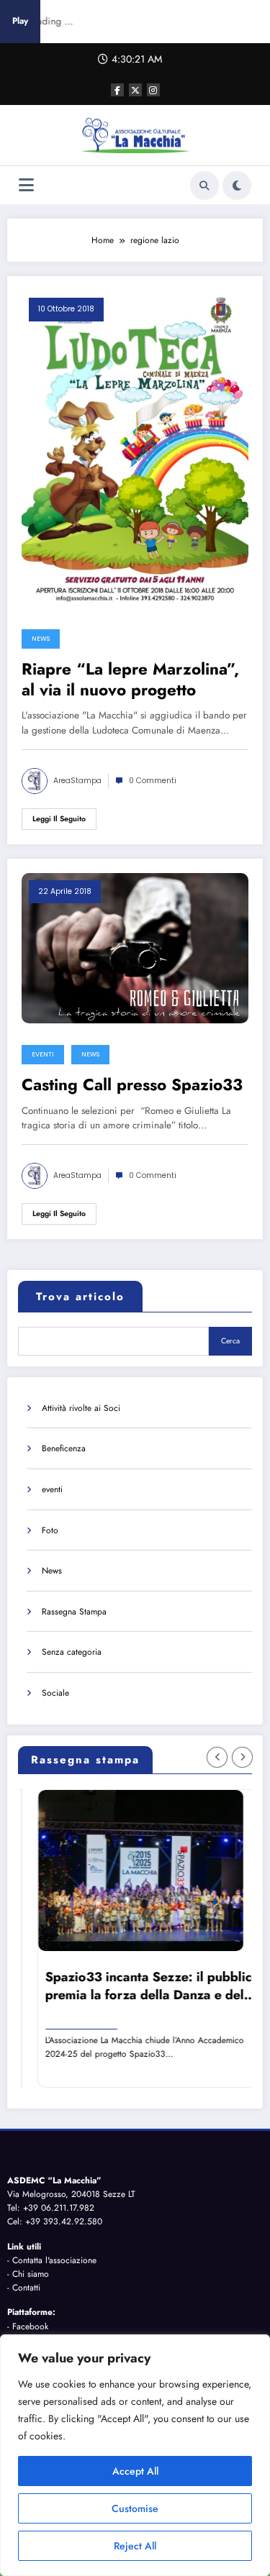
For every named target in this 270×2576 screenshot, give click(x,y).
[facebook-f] (117, 90)
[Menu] (26, 185)
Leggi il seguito (59, 819)
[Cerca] (204, 186)
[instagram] (153, 90)
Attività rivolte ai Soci (81, 1408)
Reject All (135, 2546)
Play (20, 21)
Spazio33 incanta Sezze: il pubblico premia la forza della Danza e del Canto (140, 1986)
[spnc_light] (237, 186)
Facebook (30, 2326)
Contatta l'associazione (54, 2260)
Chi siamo (31, 2274)
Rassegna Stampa (74, 1612)
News (41, 639)
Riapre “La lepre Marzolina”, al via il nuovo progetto (130, 680)
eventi (43, 1054)
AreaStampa (77, 781)
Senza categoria (72, 1652)
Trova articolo (80, 1297)
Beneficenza (64, 1448)
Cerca (230, 1341)
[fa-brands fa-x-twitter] (135, 90)
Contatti (26, 2288)
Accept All (135, 2471)
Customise (135, 2508)
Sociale (55, 1693)
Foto (50, 1530)
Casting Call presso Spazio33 (132, 1085)
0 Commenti (153, 781)
